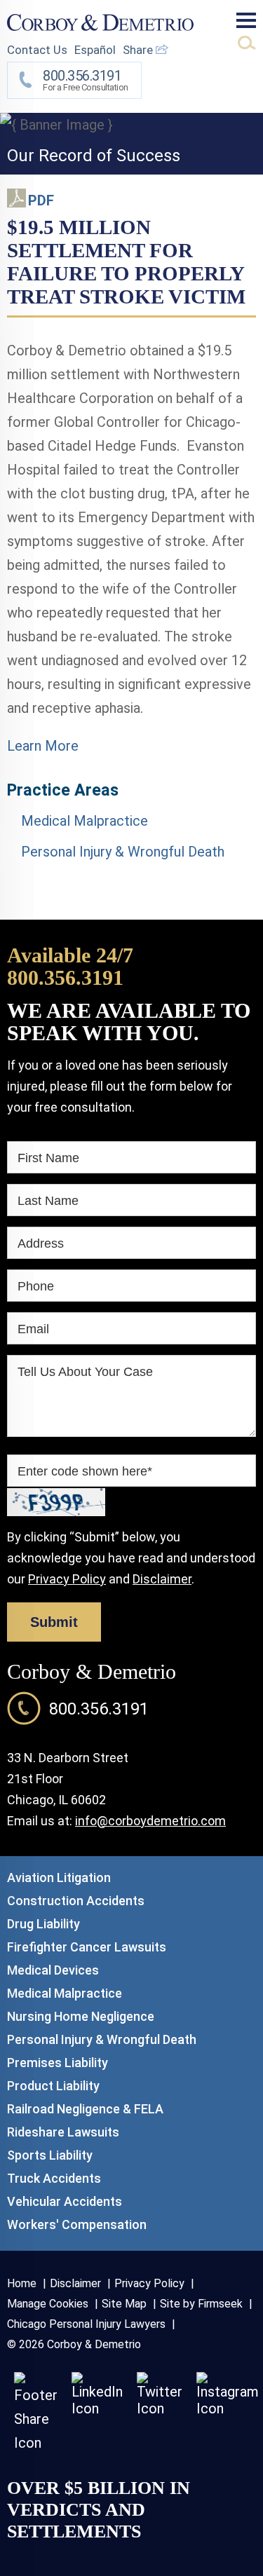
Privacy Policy (67, 1579)
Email (33, 1329)
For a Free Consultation (86, 80)
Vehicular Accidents (65, 2201)
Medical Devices (53, 1970)
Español (95, 50)
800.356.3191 (65, 977)
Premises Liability (58, 2063)
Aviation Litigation (59, 1878)
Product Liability (53, 2086)
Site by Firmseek (201, 2304)
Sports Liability (50, 2155)
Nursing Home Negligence (81, 2016)
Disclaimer (162, 1579)
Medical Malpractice (85, 821)
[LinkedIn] (97, 2408)
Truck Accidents (54, 2178)
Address (41, 1243)
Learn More (43, 746)
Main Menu (246, 20)
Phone (36, 1286)
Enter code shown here (85, 1471)
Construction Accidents (76, 1901)
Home (22, 2283)
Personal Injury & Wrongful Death (123, 852)
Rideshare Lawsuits (63, 2132)
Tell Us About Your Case (85, 1372)
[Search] (247, 43)
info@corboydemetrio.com (150, 1821)
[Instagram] (228, 2408)
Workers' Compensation (77, 2224)
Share (139, 50)
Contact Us (37, 50)
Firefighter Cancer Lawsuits (87, 1947)
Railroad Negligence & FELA (85, 2109)
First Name (48, 1158)
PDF (41, 200)
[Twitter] (160, 2408)
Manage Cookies (48, 2304)
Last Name (48, 1201)
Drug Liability (43, 1924)
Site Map (124, 2304)
